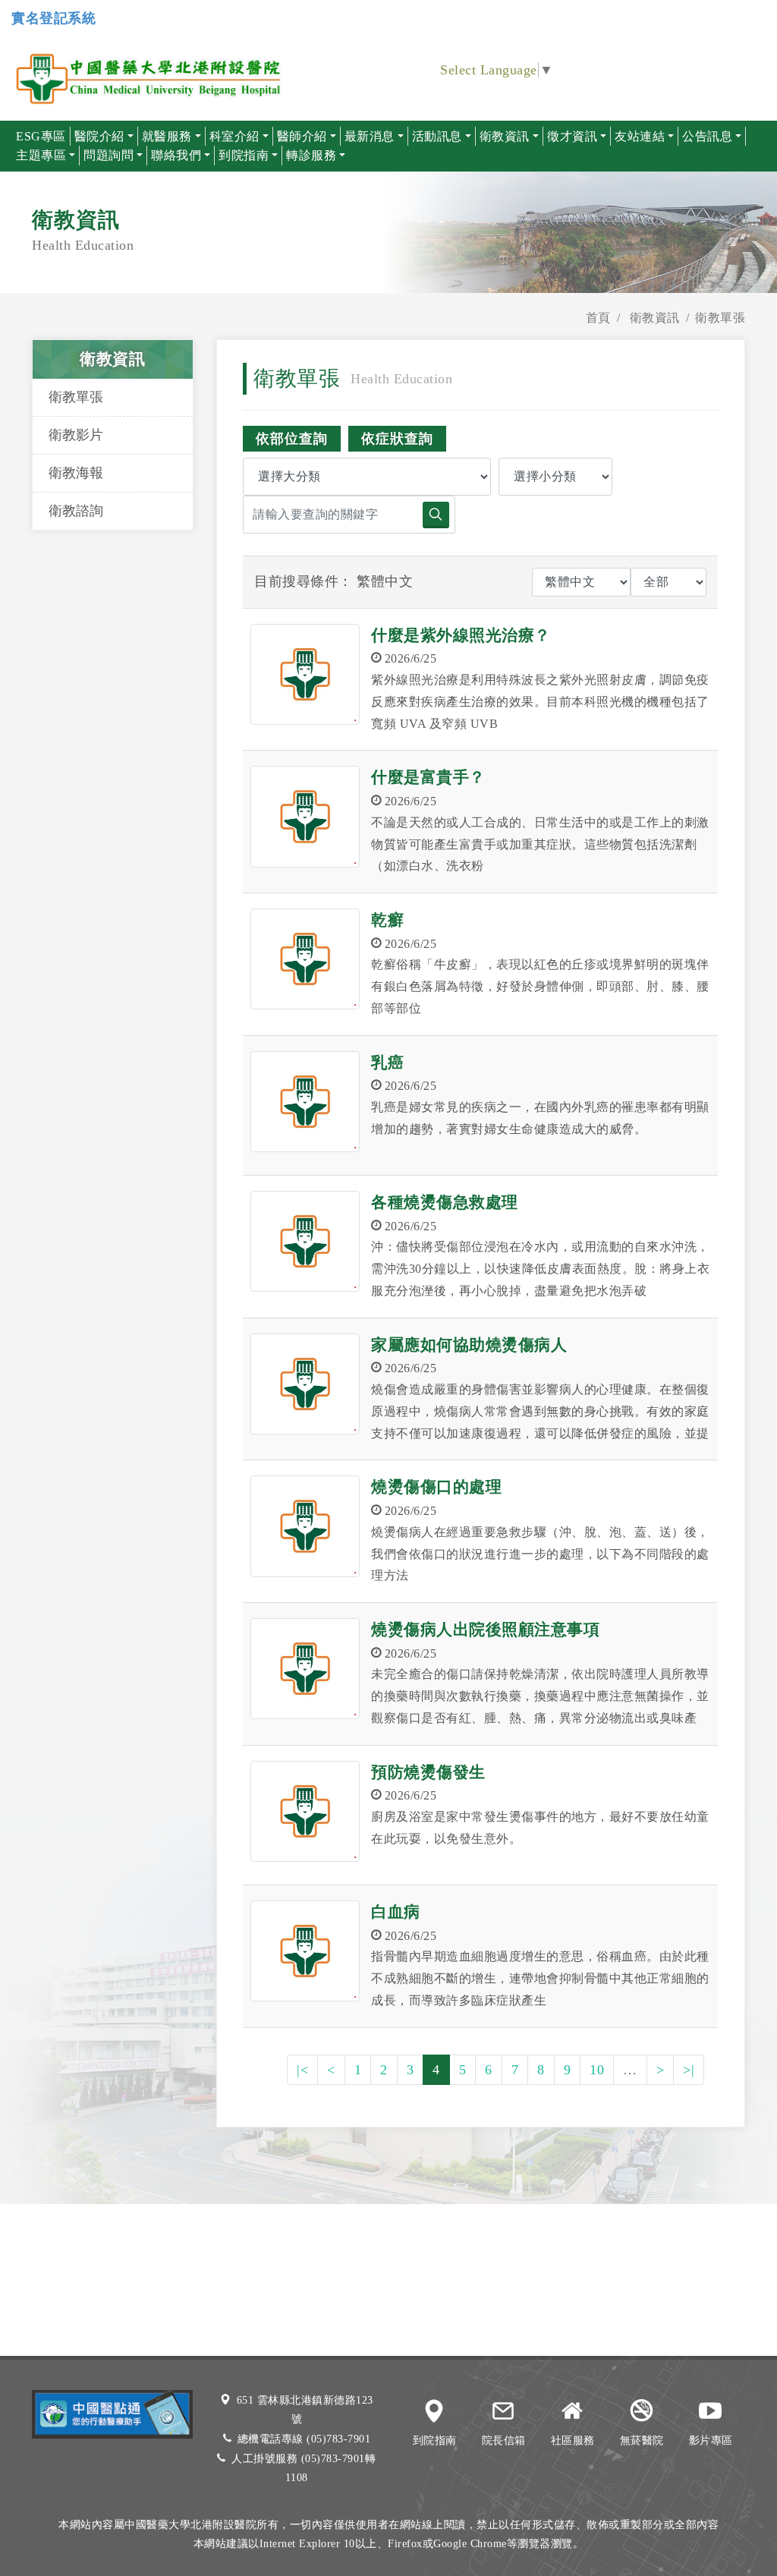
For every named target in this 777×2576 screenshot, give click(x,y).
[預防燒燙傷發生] (305, 1811)
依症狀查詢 (397, 439)
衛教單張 (76, 397)
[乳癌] (305, 1102)
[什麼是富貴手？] (305, 816)
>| (689, 2070)
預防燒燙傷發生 (428, 1772)
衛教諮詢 (76, 511)
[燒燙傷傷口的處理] (305, 1526)
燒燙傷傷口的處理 (436, 1487)
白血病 (396, 1912)
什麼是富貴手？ (428, 777)
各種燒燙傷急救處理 (445, 1202)
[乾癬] (305, 959)
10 (597, 2070)
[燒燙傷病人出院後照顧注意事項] (305, 1669)
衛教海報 (76, 473)
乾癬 (387, 920)
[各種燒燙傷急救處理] (305, 1241)
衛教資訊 (655, 318)
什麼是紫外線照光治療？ (461, 635)
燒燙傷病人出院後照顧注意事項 (485, 1630)
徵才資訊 (572, 136)
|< (302, 2070)
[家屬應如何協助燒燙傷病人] (305, 1384)
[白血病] (305, 1951)
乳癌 (387, 1063)
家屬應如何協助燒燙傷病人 (469, 1345)
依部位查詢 (292, 439)
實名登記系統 (53, 18)
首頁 (598, 318)
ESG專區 (41, 136)
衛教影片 (76, 435)
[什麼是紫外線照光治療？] (305, 674)
